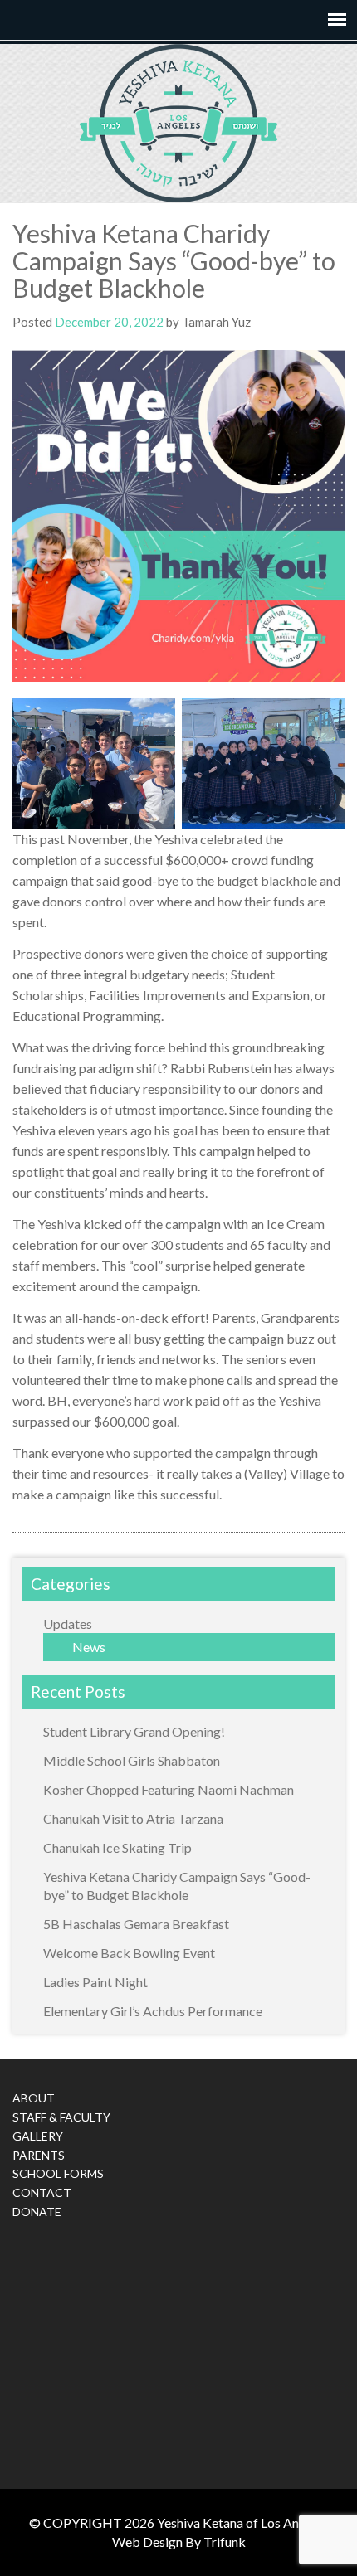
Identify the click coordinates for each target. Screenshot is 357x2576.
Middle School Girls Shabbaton (132, 1760)
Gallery (38, 2136)
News (89, 1647)
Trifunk (225, 2542)
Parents (39, 2155)
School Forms (58, 2173)
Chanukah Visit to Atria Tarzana (133, 1818)
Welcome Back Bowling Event (129, 1953)
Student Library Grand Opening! (134, 1731)
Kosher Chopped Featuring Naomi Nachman (169, 1789)
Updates (68, 1623)
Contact (42, 2192)
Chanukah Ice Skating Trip (117, 1847)
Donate (37, 2211)
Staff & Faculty (61, 2117)
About (34, 2098)
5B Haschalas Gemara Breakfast (136, 1924)
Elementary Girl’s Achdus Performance (153, 2011)
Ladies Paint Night (95, 1982)
